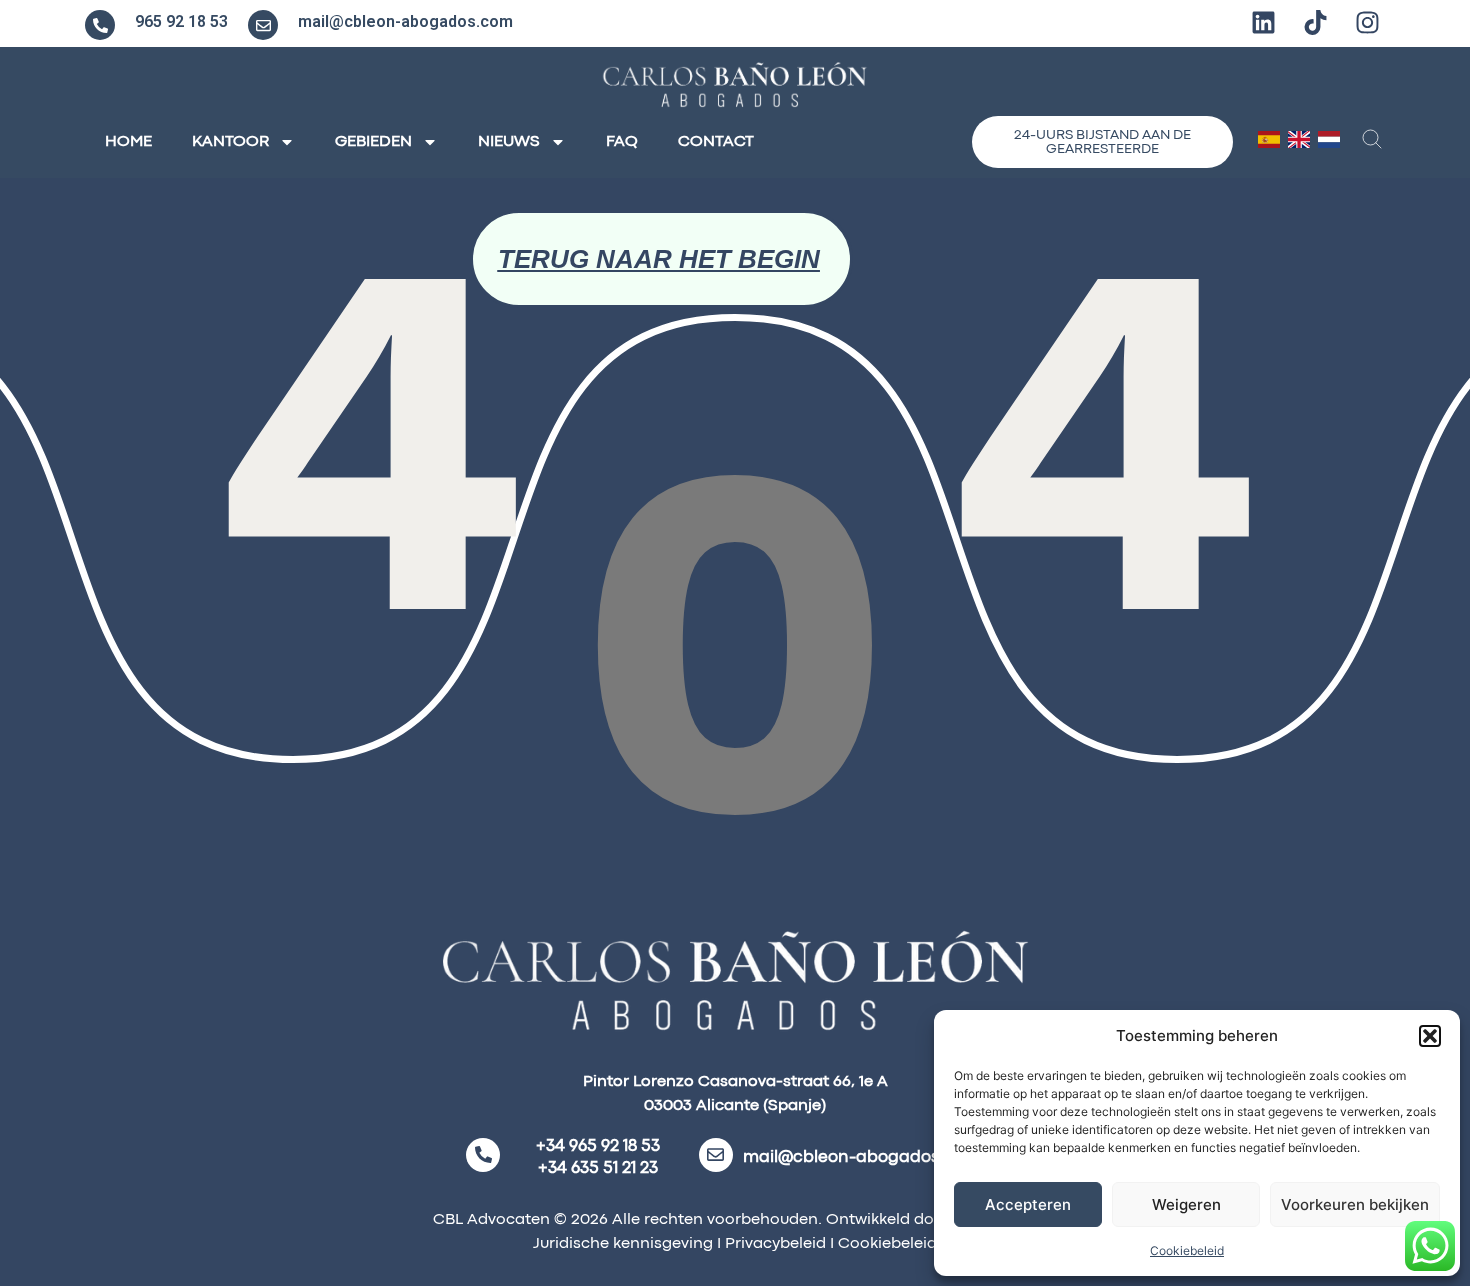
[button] (1430, 1036)
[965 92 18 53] (100, 25)
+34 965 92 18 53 (598, 1146)
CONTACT (716, 142)
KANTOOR (230, 142)
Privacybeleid (773, 1244)
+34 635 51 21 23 (598, 1168)
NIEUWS (509, 142)
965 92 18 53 (181, 21)
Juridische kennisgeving (623, 1244)
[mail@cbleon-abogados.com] (263, 25)
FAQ (622, 142)
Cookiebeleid (1187, 1250)
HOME (128, 142)
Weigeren (1186, 1204)
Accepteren (1028, 1204)
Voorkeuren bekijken (1355, 1204)
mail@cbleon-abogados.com (405, 21)
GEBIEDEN (373, 142)
